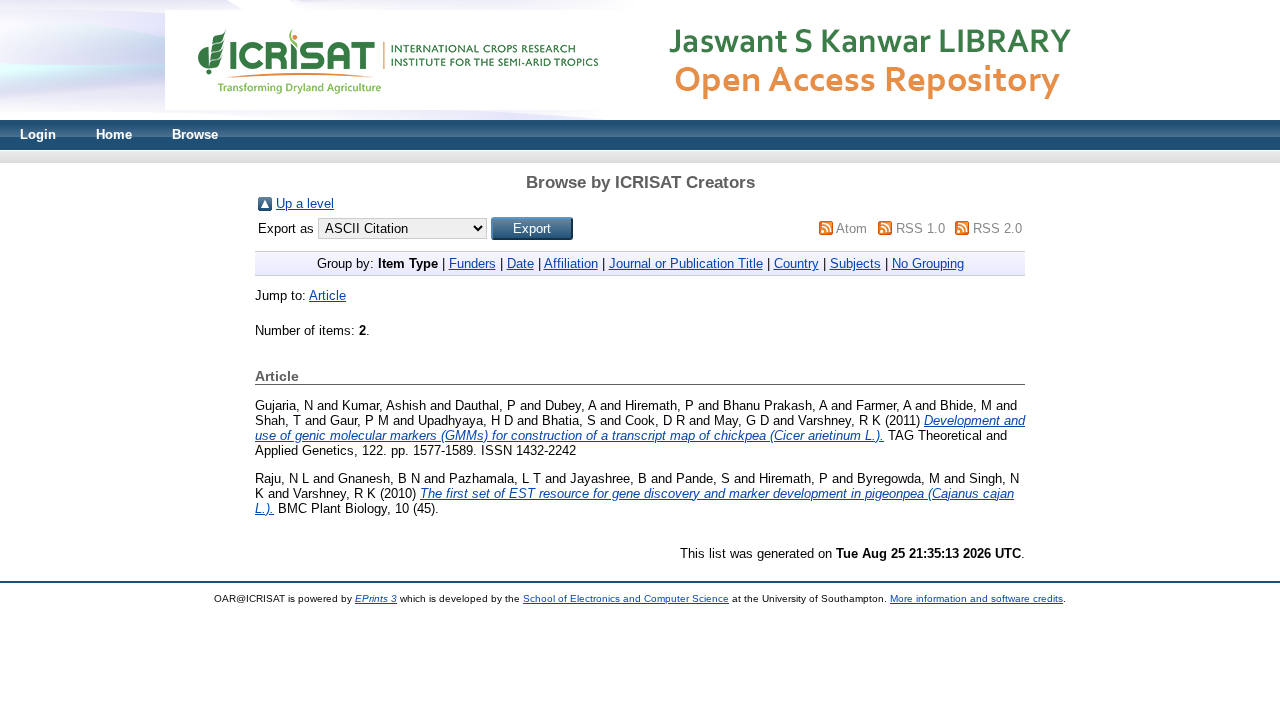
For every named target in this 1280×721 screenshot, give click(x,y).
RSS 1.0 (920, 228)
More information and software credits (976, 598)
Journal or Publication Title (686, 263)
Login (38, 134)
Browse (195, 134)
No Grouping (928, 263)
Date (520, 263)
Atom (851, 228)
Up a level (305, 203)
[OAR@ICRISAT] (640, 115)
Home (114, 134)
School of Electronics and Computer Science (626, 598)
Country (796, 263)
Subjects (855, 263)
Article (327, 295)
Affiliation (571, 263)
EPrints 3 (376, 598)
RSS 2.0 (997, 228)
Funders (472, 263)
